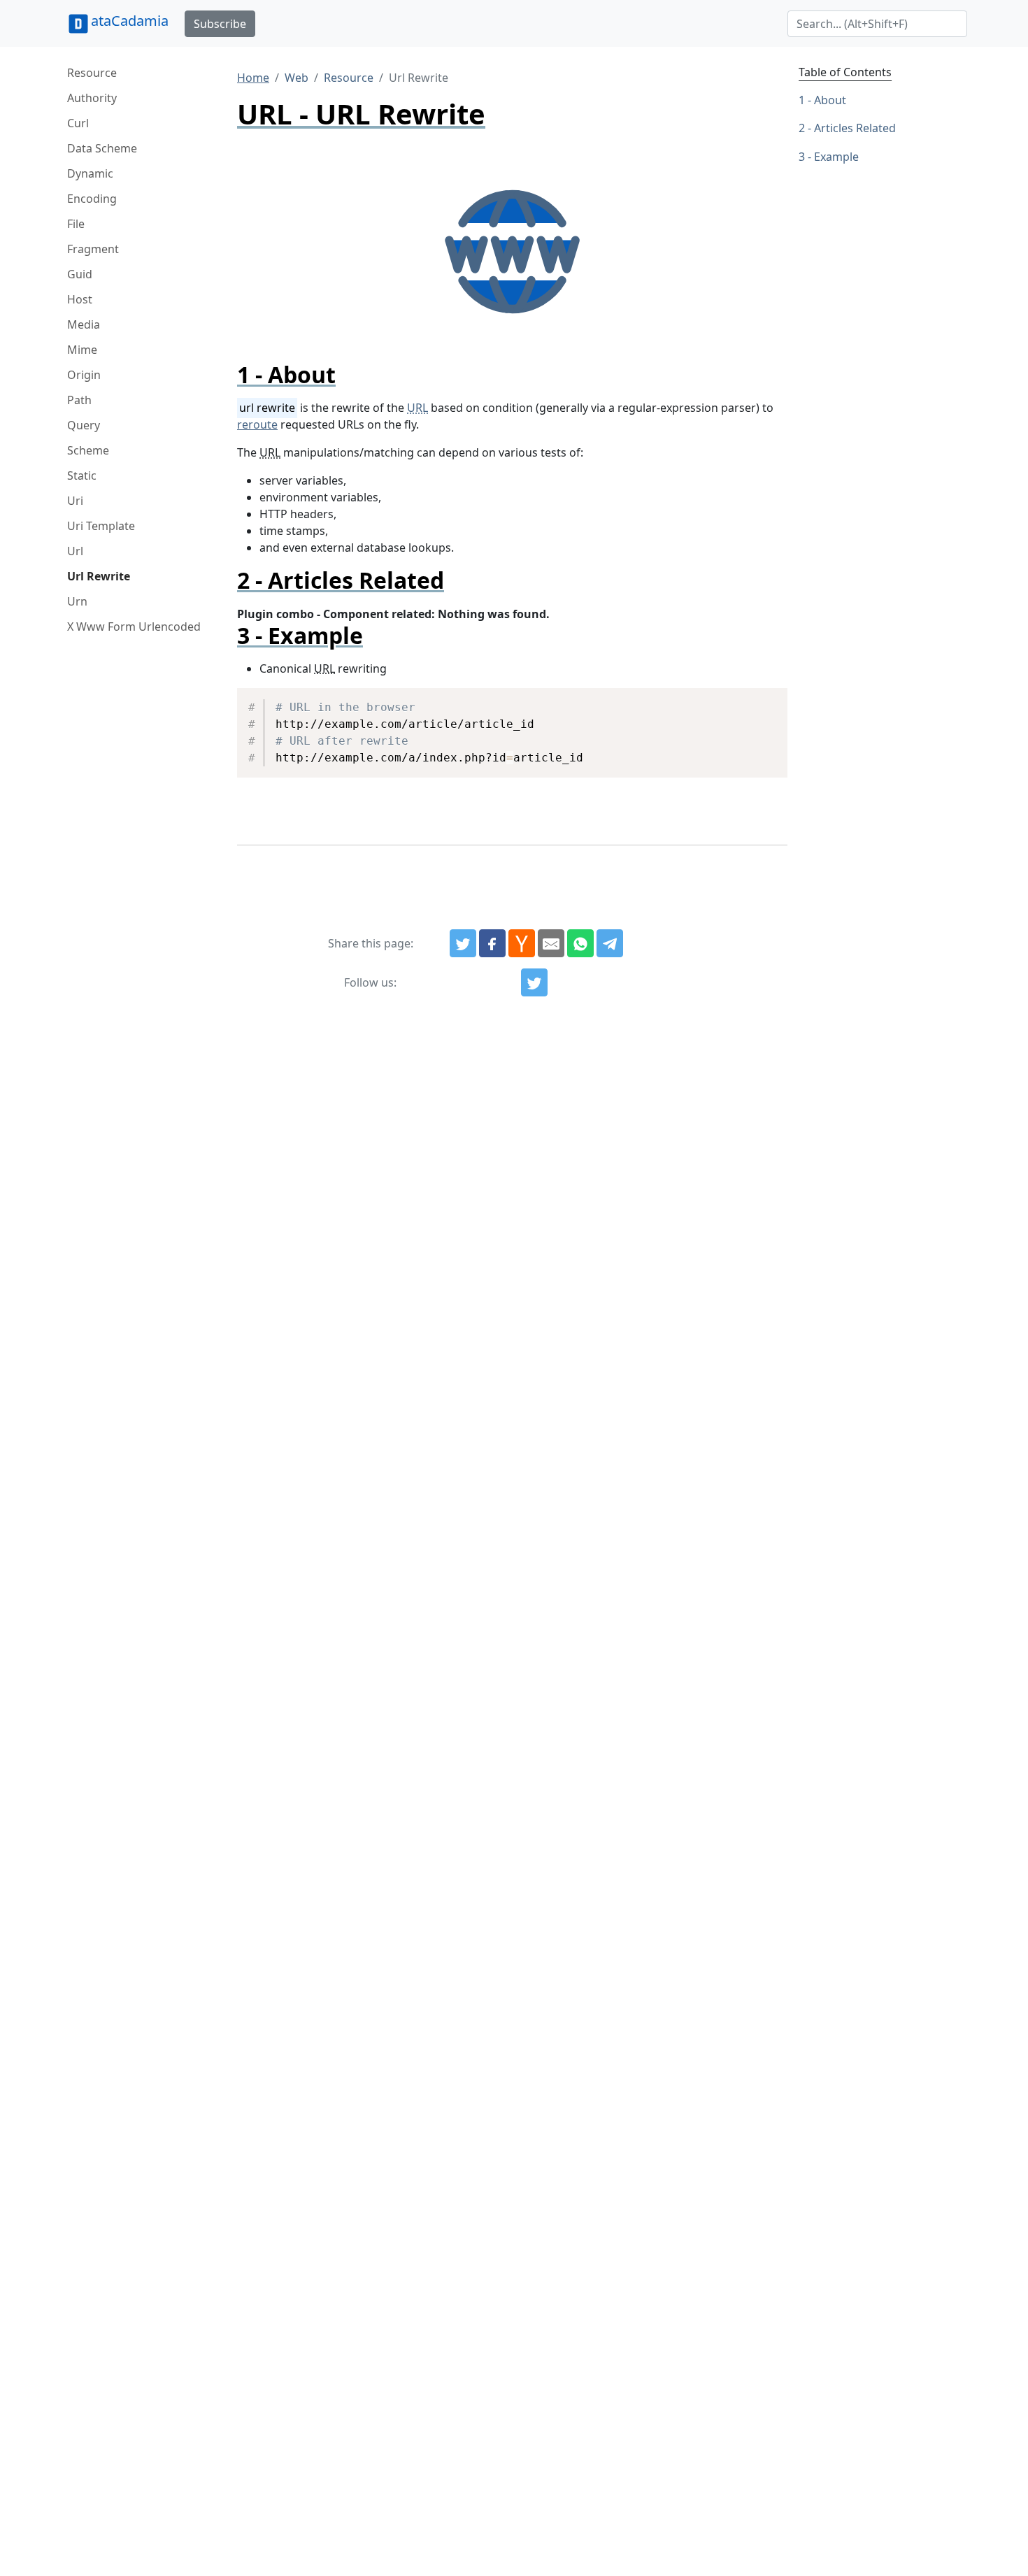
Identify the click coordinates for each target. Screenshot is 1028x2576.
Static (82, 475)
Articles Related (855, 129)
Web (297, 78)
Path (79, 400)
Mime (82, 350)
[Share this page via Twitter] (463, 943)
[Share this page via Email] (551, 943)
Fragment (93, 249)
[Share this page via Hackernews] (522, 943)
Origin (84, 375)
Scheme (88, 450)
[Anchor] (347, 374)
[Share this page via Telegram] (610, 943)
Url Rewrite (99, 576)
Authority (92, 98)
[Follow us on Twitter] (534, 982)
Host (80, 299)
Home (253, 78)
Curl (78, 123)
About (830, 100)
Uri (75, 501)
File (76, 224)
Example (836, 157)
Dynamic (90, 173)
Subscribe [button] (220, 24)
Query (84, 425)
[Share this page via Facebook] (492, 943)
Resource (92, 73)
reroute (257, 424)
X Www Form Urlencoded (134, 627)
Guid (80, 274)
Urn (77, 601)
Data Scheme (102, 148)
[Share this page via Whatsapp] (580, 943)
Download (760, 701)
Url (75, 551)
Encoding (92, 199)
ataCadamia (130, 21)
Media (84, 324)
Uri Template (101, 526)
